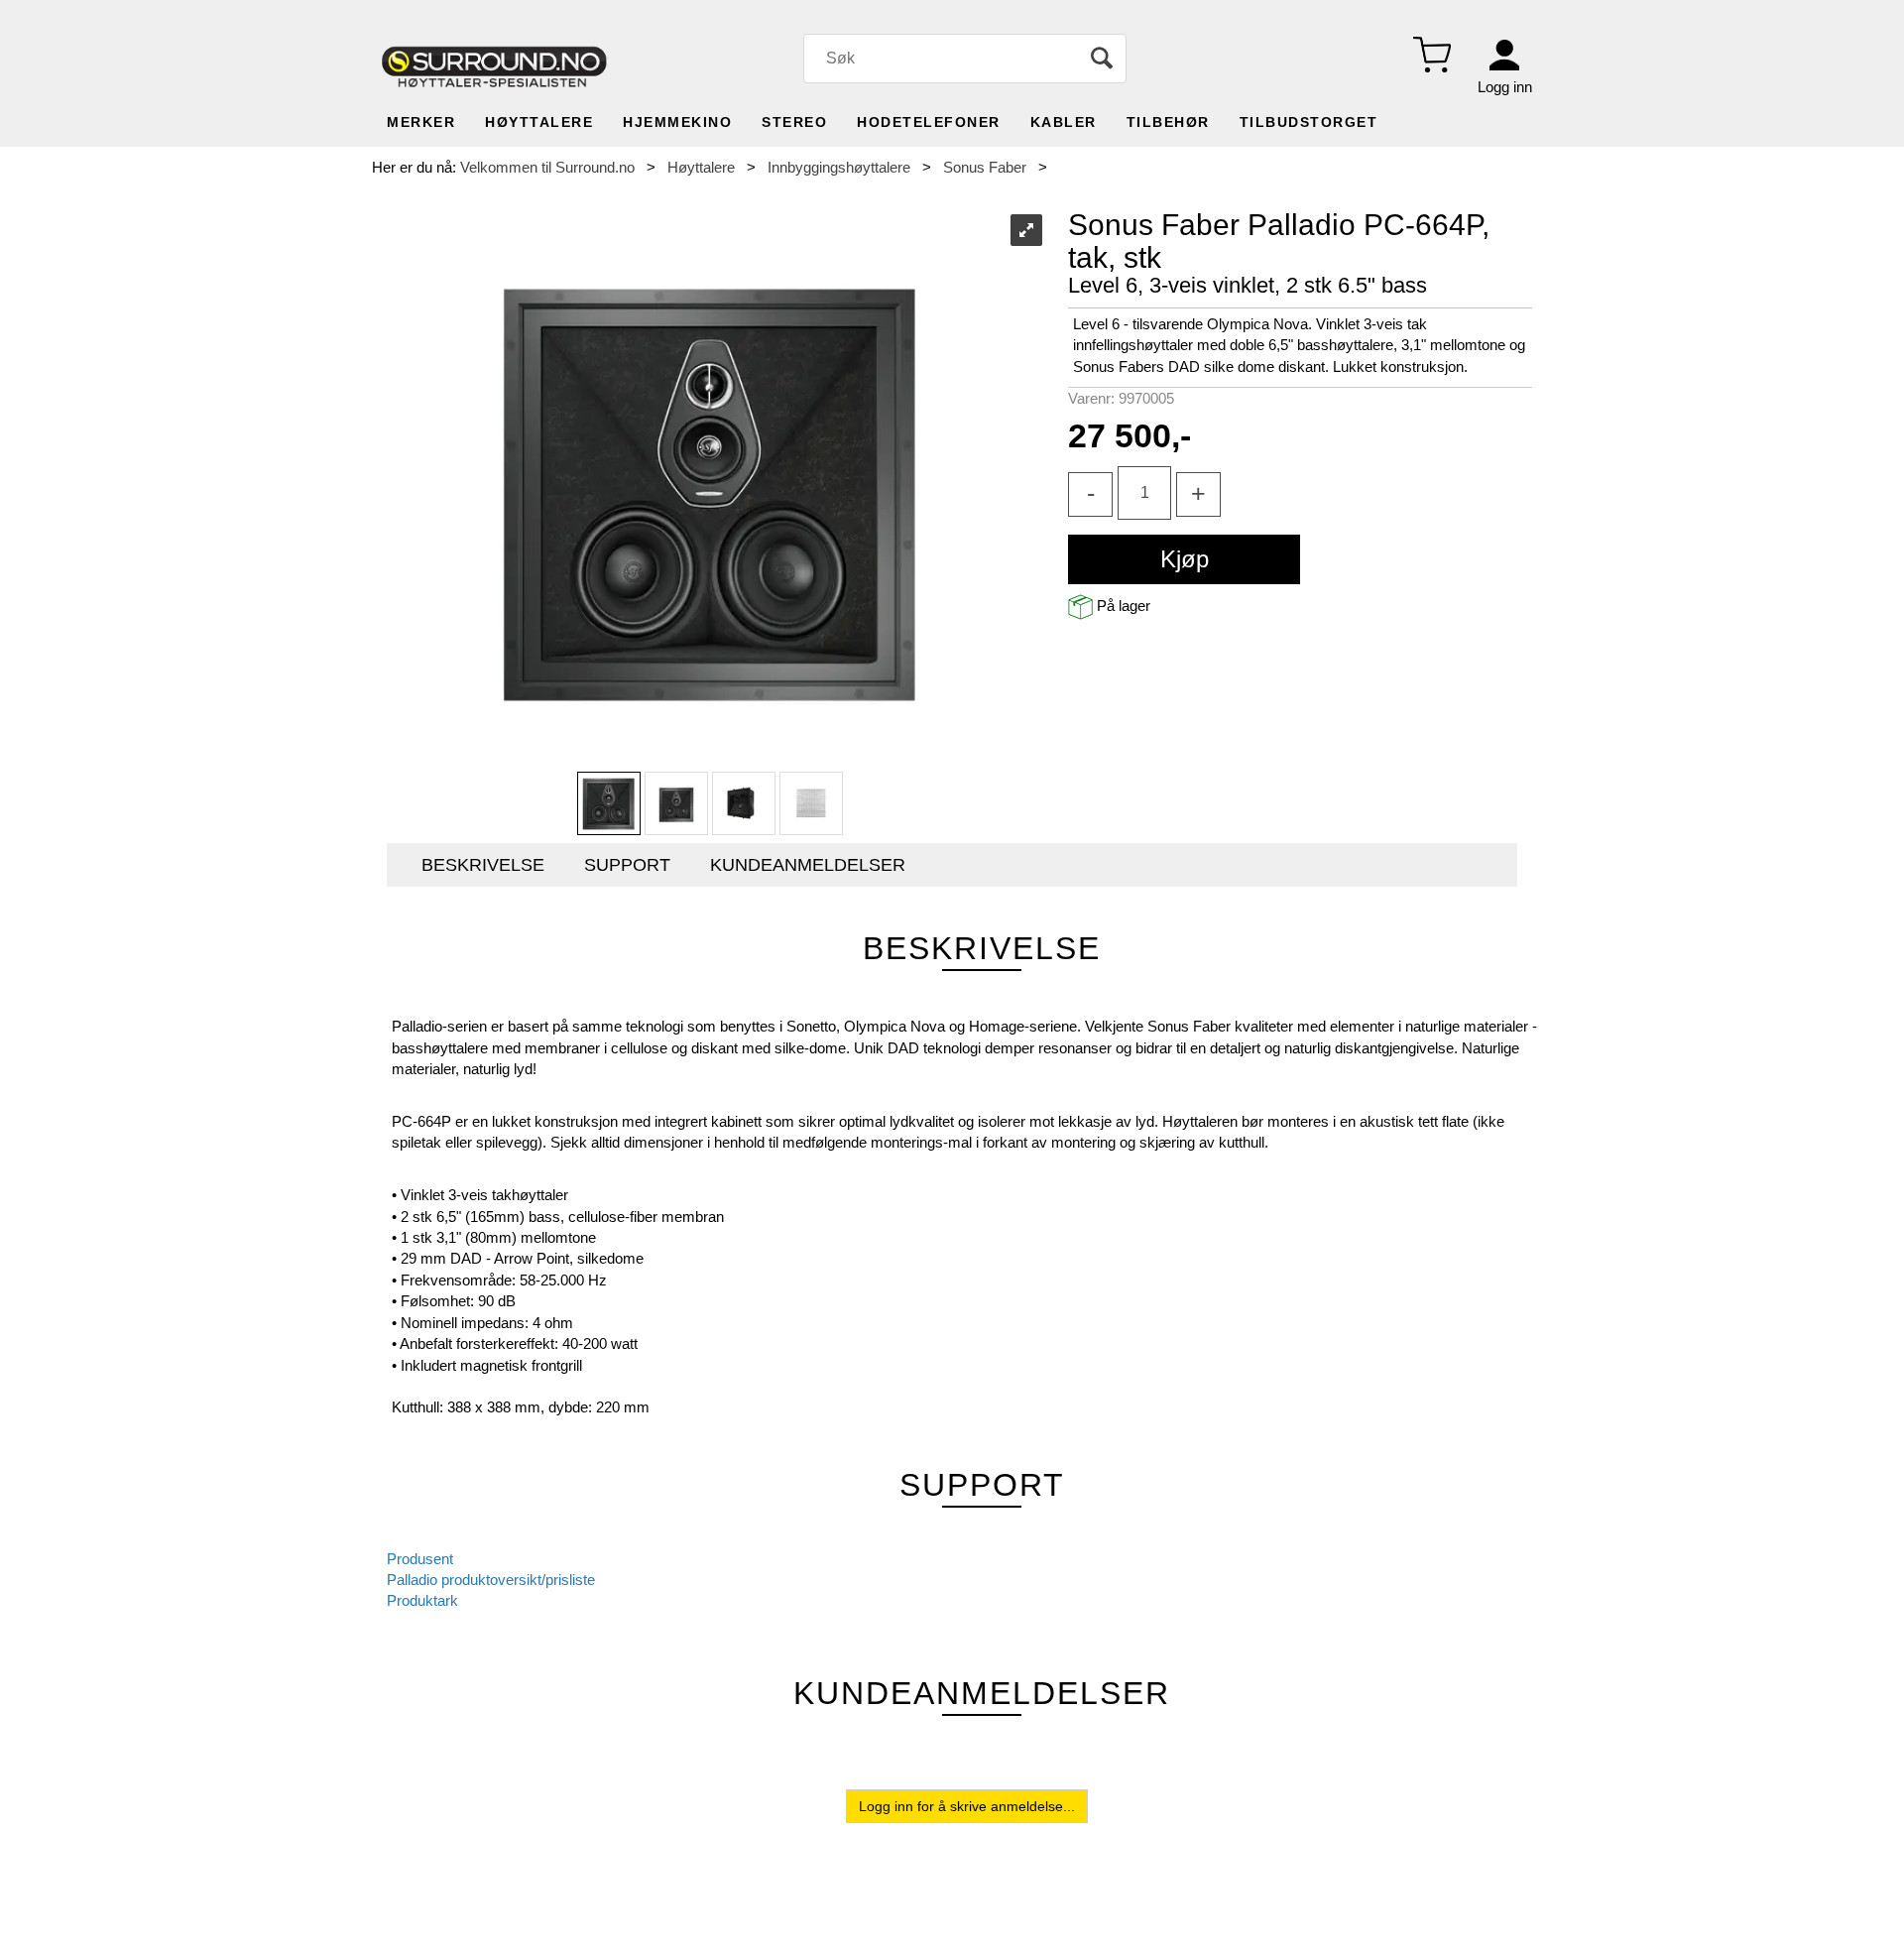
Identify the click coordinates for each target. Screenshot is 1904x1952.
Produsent (420, 1559)
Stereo (794, 122)
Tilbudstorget (1309, 122)
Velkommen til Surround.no (547, 167)
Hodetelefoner (929, 122)
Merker (421, 122)
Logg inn (1505, 87)
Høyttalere (539, 122)
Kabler (1064, 122)
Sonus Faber (985, 167)
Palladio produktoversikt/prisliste (491, 1580)
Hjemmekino (677, 122)
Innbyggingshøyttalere (839, 167)
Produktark (422, 1600)
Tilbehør (1168, 122)
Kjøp (1185, 559)
